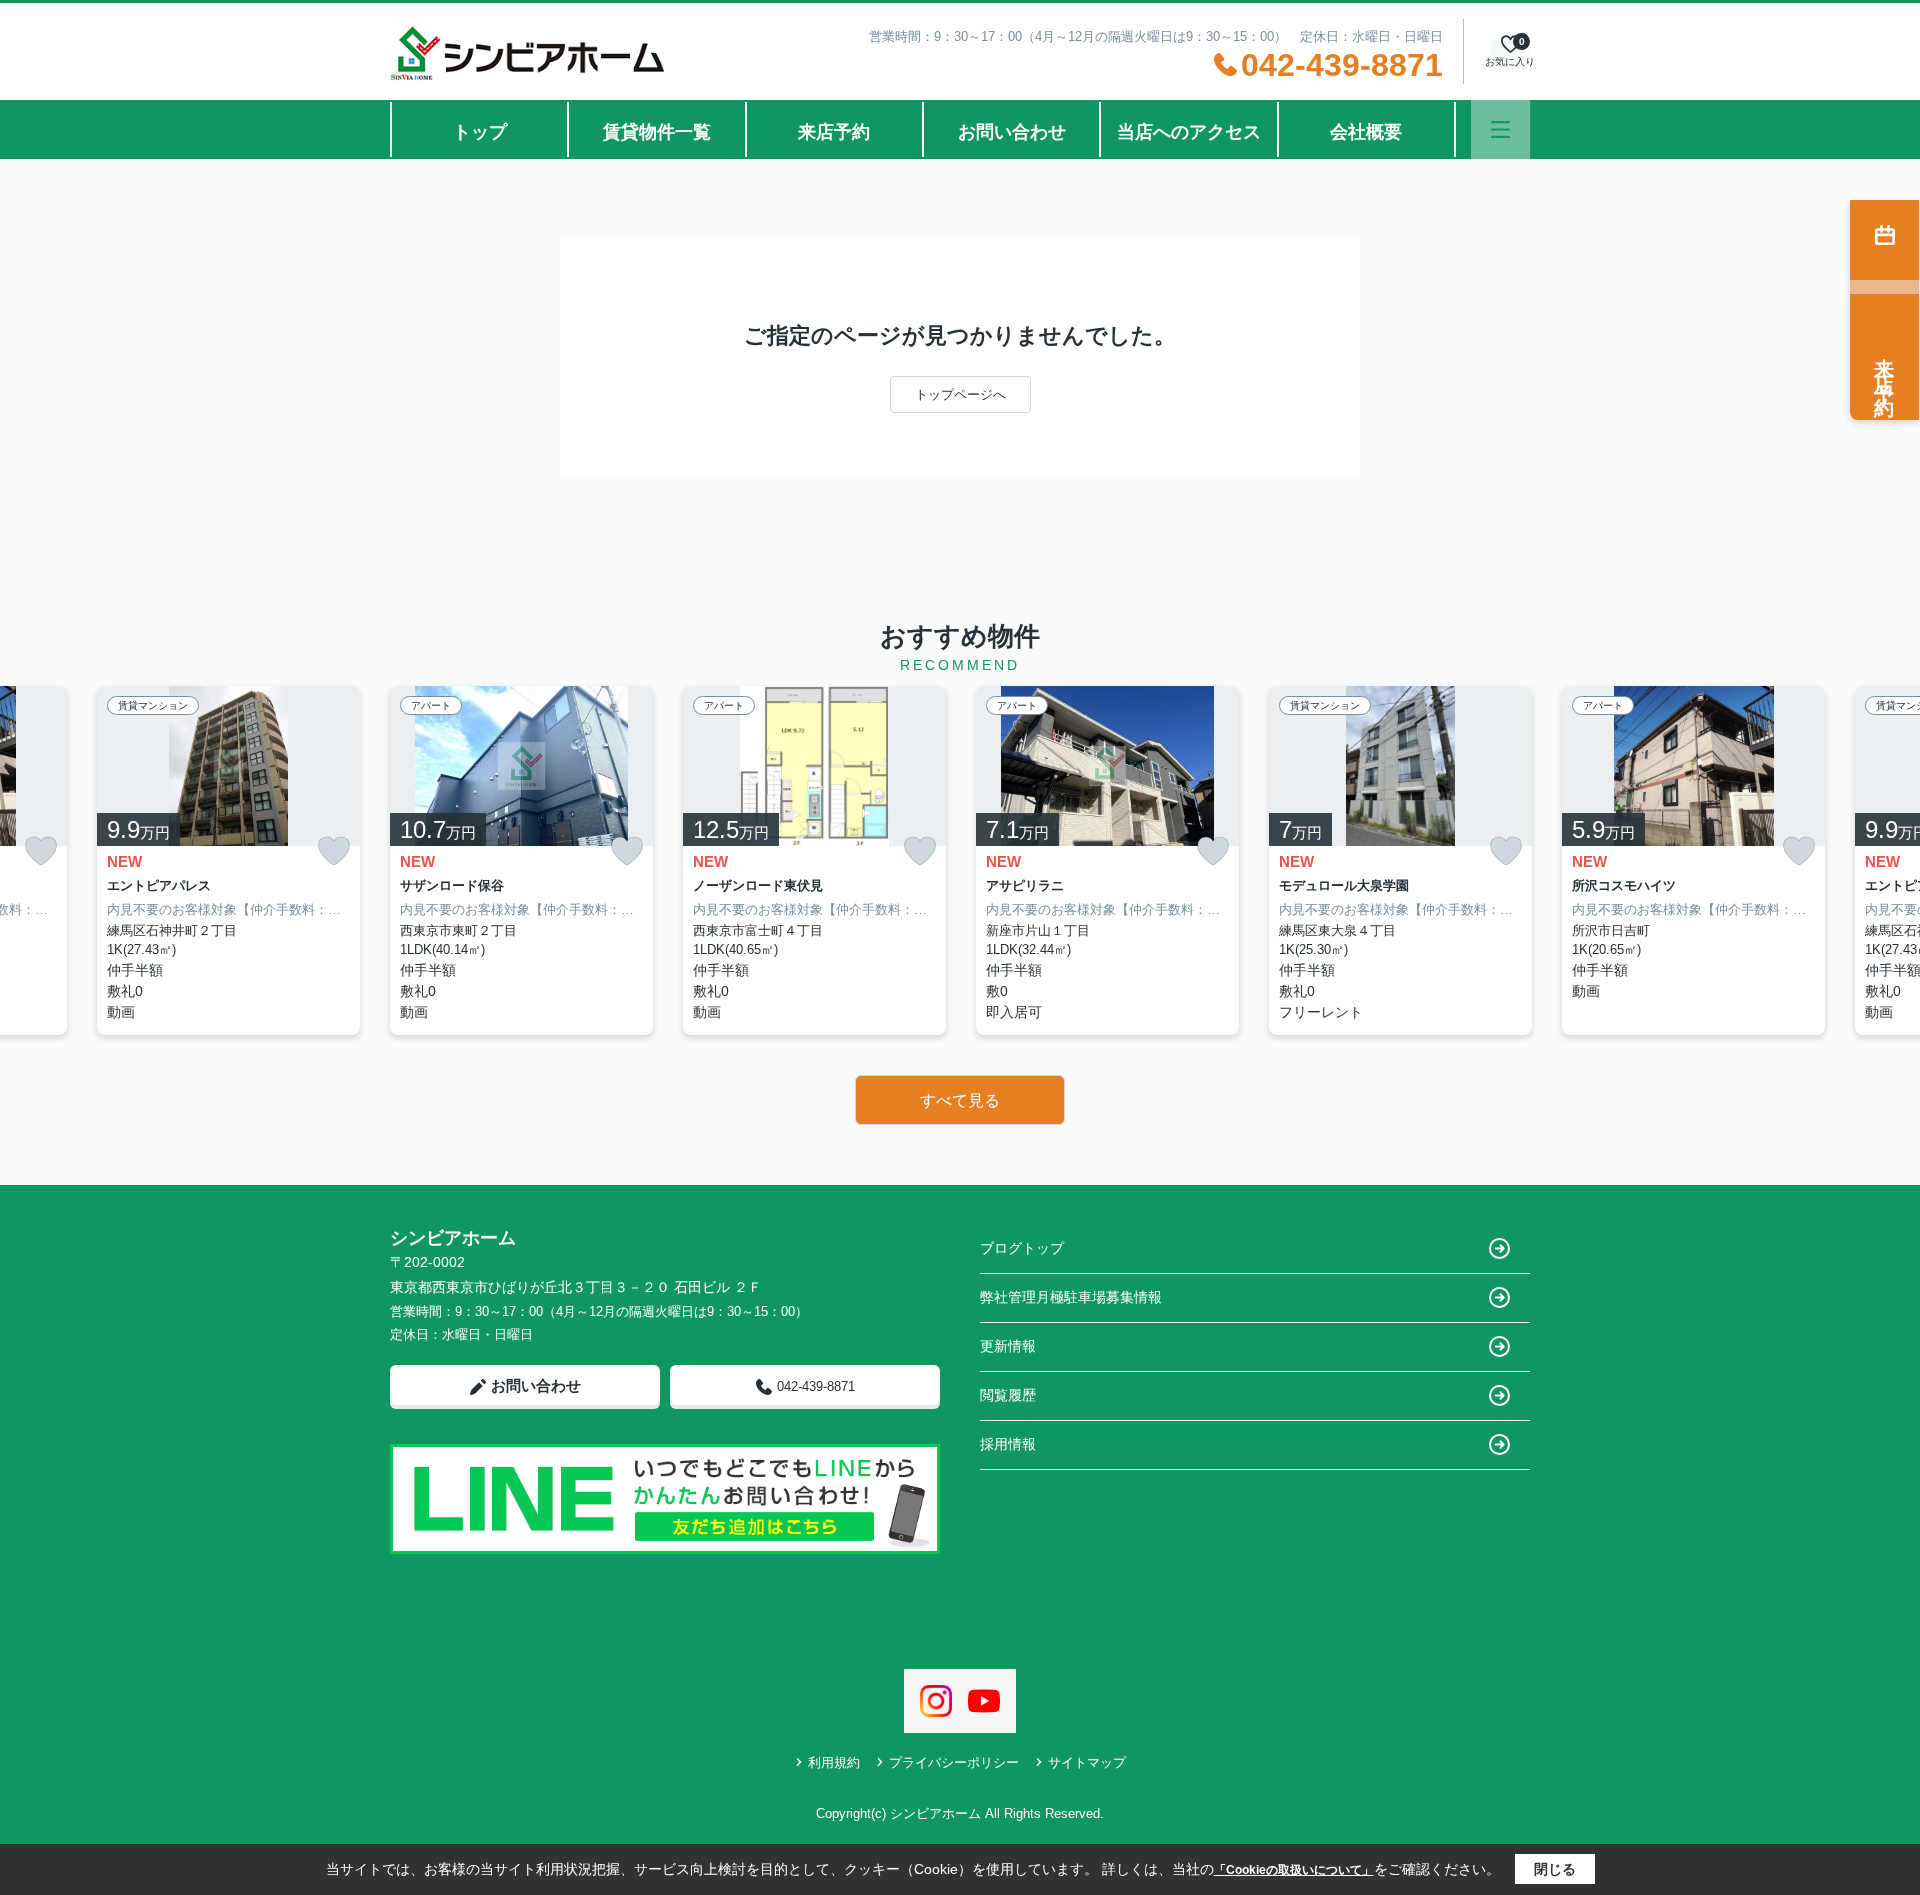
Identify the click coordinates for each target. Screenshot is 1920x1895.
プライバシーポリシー (954, 1762)
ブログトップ (1022, 1248)
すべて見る (960, 1100)
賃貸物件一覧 (657, 132)
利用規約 (834, 1762)
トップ (480, 132)
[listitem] (521, 860)
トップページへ (960, 394)
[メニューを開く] (1500, 129)
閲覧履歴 (1008, 1395)
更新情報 (1008, 1346)
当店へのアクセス (1189, 132)
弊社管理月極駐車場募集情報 (1071, 1297)
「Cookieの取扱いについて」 (1294, 1870)
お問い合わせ (1012, 132)
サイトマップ (1087, 1762)
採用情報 (1008, 1444)
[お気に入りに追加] (41, 851)
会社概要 (1366, 132)
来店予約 (834, 132)
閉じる (1555, 1869)
